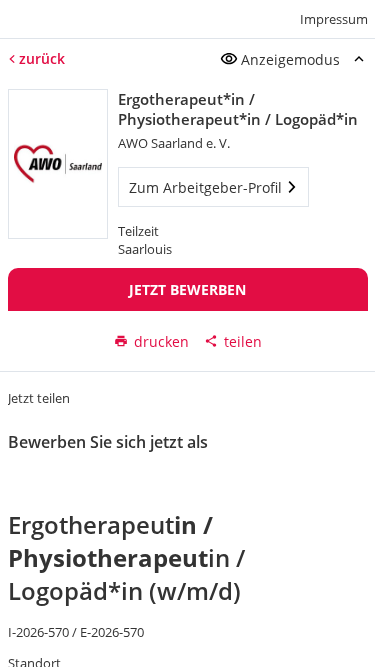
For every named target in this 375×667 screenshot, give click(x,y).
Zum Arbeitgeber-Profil (205, 187)
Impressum (334, 19)
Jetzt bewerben (187, 289)
